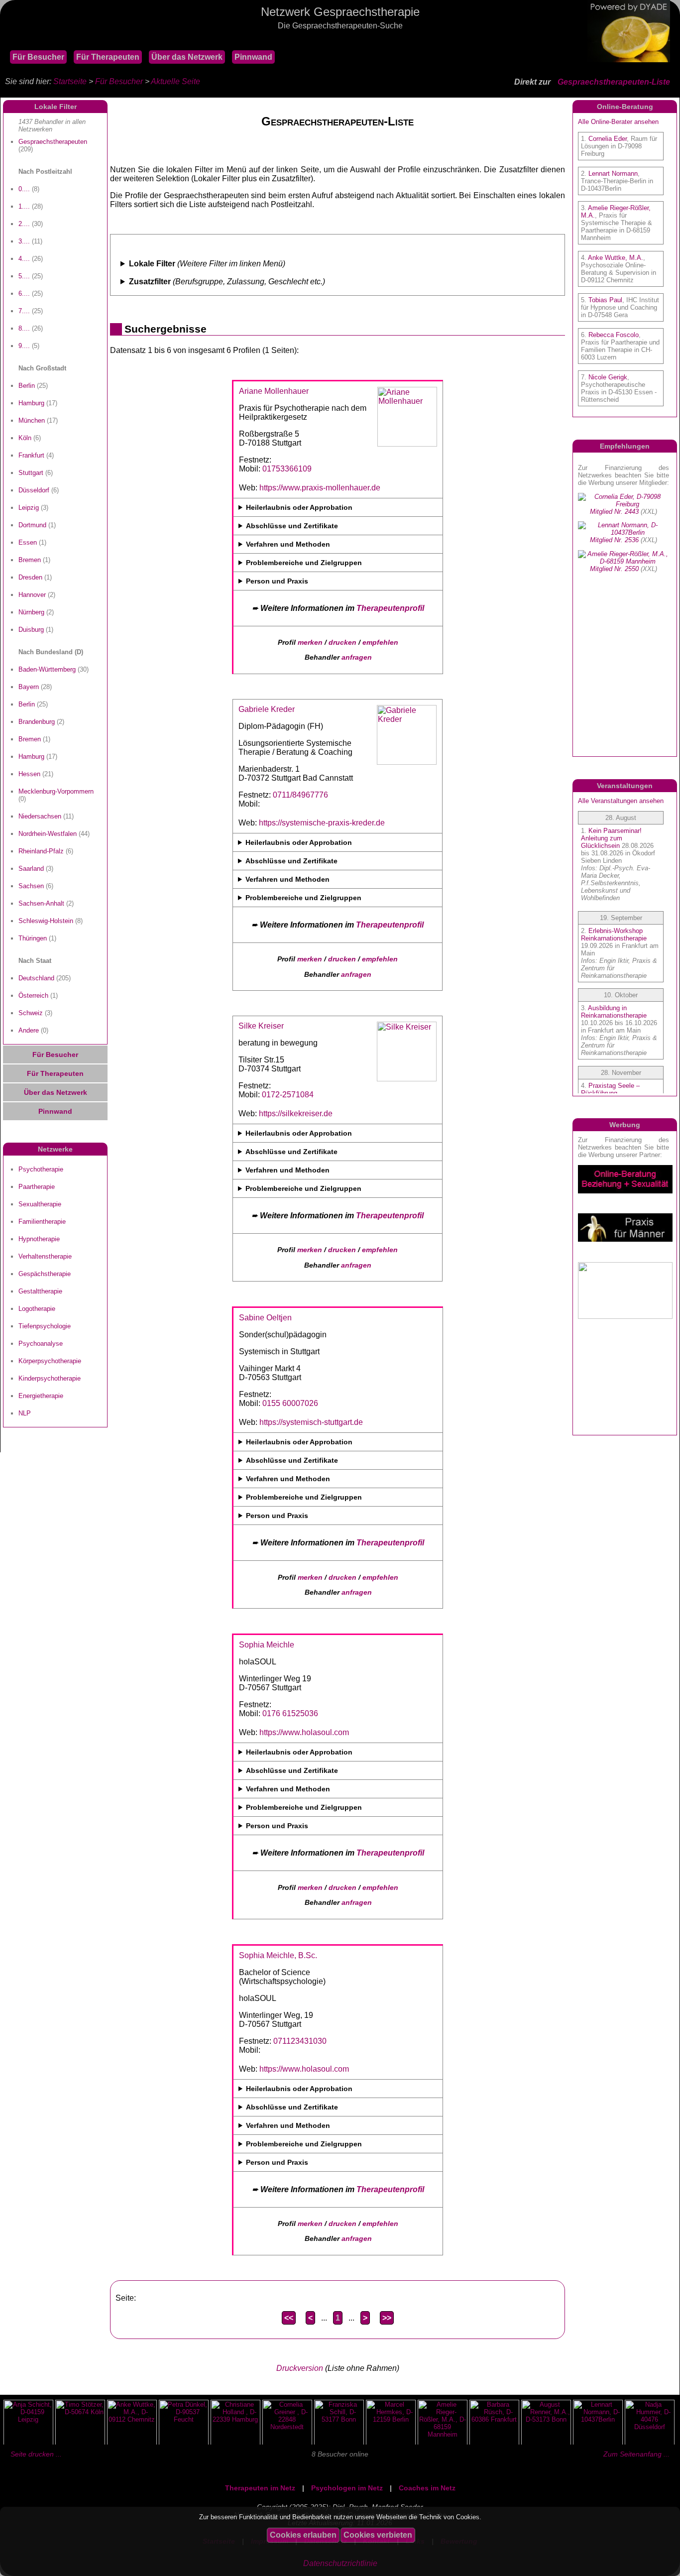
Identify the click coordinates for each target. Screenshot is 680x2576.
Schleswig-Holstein (46, 921)
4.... (24, 259)
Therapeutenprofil (390, 608)
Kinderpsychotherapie (50, 1378)
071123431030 (300, 2041)
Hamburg (31, 403)
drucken (342, 642)
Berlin (27, 386)
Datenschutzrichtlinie (340, 2563)
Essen (28, 542)
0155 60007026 (290, 1403)
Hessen (29, 774)
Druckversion (300, 2368)
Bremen (30, 560)
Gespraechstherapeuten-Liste (614, 82)
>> (387, 2318)
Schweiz (31, 1013)
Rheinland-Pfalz (41, 851)
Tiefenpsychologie (45, 1326)
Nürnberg (31, 612)
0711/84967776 (300, 795)
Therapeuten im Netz (260, 2488)
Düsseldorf (34, 490)
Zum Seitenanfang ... (636, 2454)
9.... (24, 346)
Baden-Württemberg (47, 669)
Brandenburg (37, 722)
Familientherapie (42, 1222)
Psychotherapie (41, 1169)
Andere (29, 1030)
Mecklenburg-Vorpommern (56, 791)
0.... (24, 189)
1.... (24, 206)
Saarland (31, 869)
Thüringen (33, 938)
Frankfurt (31, 455)
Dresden (30, 577)
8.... (24, 328)
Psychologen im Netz (347, 2488)
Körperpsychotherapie (50, 1361)
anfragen (357, 657)
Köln (25, 438)
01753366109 (287, 469)
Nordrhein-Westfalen (48, 834)
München (32, 420)
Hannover (32, 595)
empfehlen (380, 642)
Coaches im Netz (427, 2488)
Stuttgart (31, 473)
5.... (24, 276)
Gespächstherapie (45, 1274)
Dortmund (32, 525)
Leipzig (29, 508)
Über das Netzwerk (187, 57)
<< (289, 2318)
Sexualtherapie (40, 1204)
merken (310, 642)
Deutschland (36, 978)
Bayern (29, 687)
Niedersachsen (40, 816)
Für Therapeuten (108, 57)
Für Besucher (38, 57)
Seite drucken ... (36, 2454)
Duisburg (31, 630)
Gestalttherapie (40, 1291)
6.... (24, 293)
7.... (24, 311)
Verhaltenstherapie (45, 1256)
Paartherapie (37, 1187)
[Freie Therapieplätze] (5, 40)
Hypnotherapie (39, 1239)
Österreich (33, 995)
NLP (25, 1413)
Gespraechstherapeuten (53, 142)
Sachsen (31, 886)
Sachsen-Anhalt (41, 903)
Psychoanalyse (41, 1344)
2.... (24, 224)
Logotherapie (37, 1309)
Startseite (70, 81)
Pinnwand (253, 57)
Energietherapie (41, 1396)
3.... (24, 241)
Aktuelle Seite (175, 81)
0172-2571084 (288, 1095)
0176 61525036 (290, 1713)
